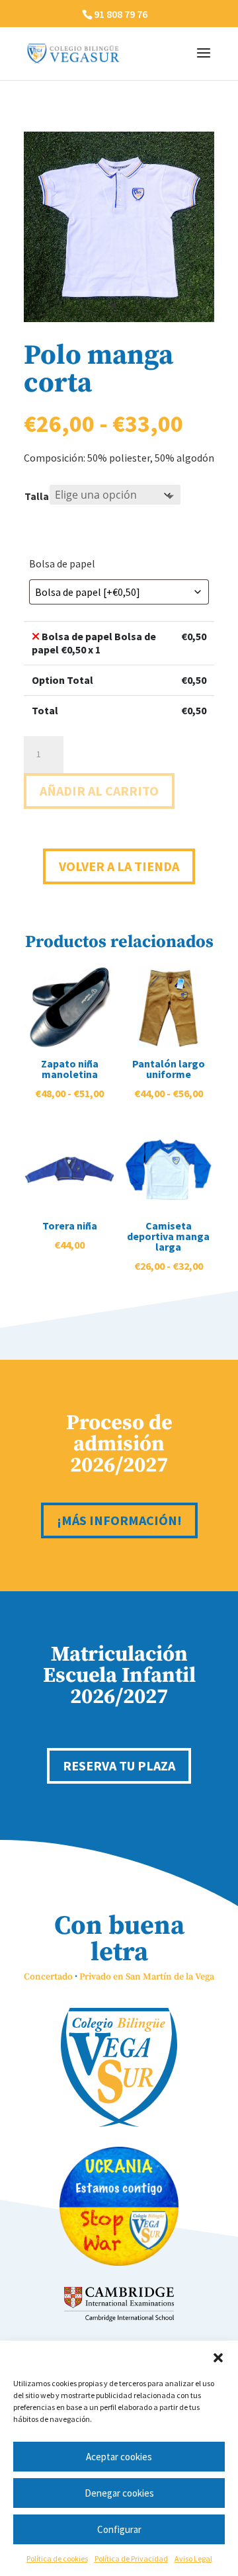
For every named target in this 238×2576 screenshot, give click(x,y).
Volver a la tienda (119, 866)
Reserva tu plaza (119, 1766)
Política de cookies (57, 2558)
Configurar (119, 2529)
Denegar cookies (119, 2493)
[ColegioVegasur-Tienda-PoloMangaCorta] (119, 318)
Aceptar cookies (119, 2457)
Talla (37, 496)
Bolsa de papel (62, 563)
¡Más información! (119, 1520)
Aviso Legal (193, 2558)
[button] (218, 2358)
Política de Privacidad (131, 2558)
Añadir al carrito (99, 791)
